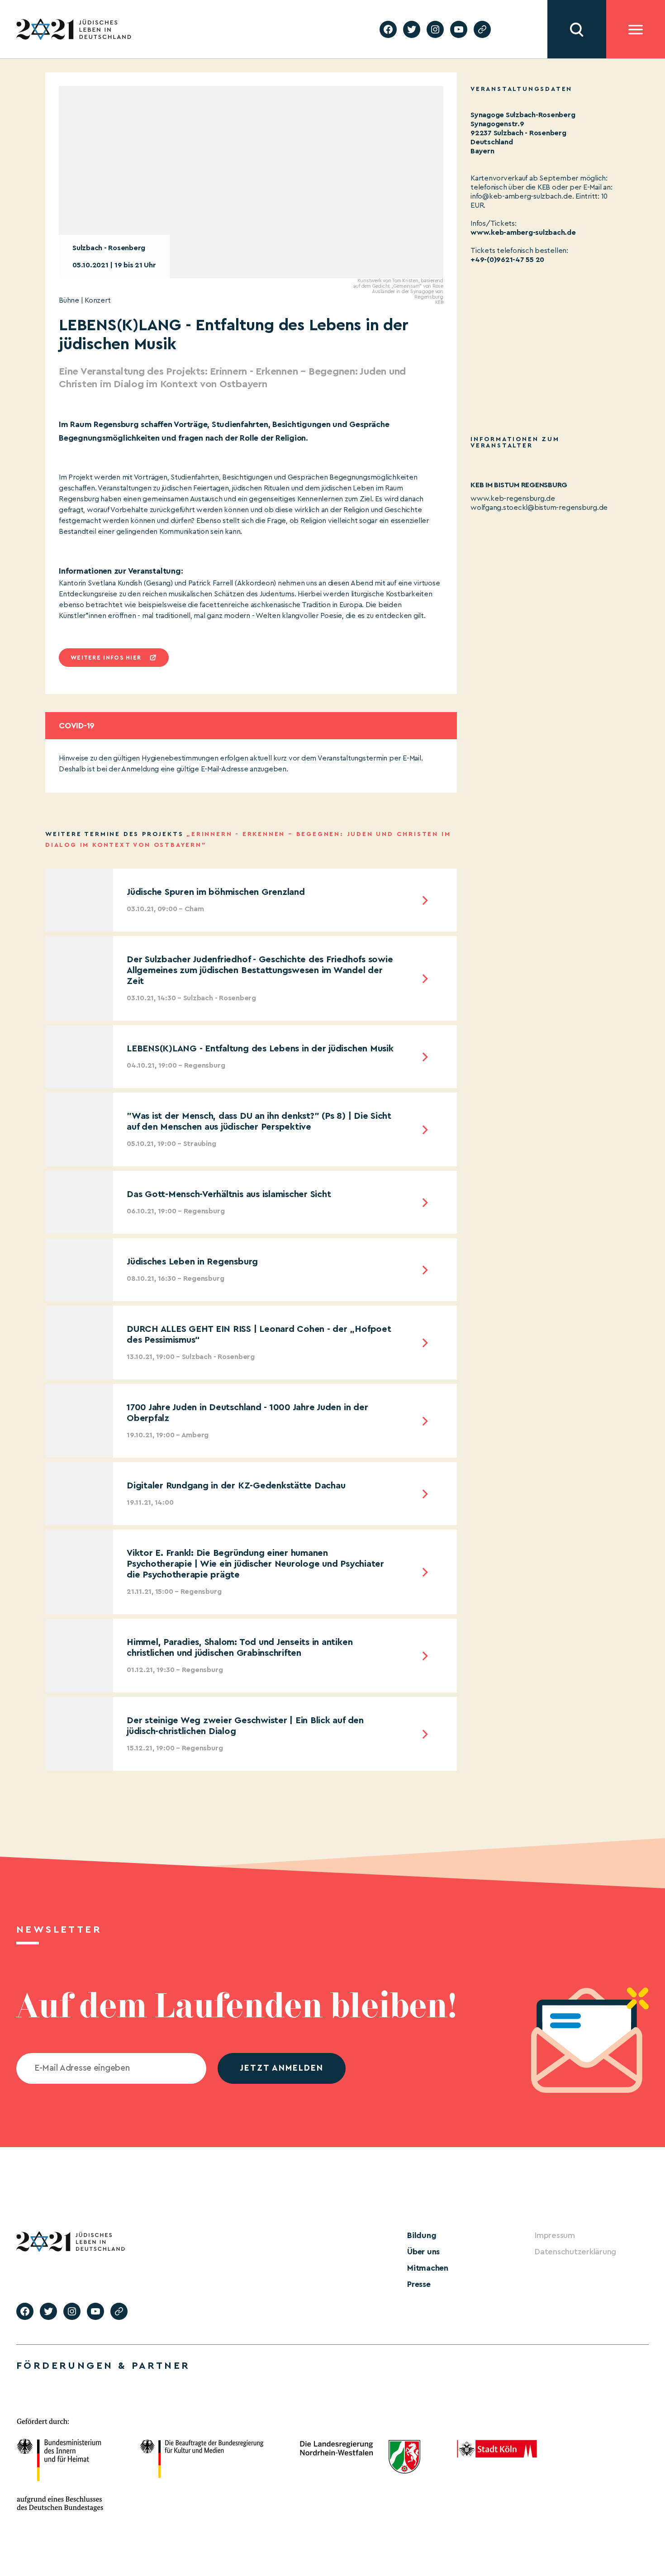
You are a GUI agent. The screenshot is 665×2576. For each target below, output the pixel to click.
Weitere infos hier (106, 658)
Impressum (555, 2235)
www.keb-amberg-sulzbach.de (523, 233)
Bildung (422, 2235)
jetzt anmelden (282, 2068)
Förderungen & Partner (103, 2366)
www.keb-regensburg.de (513, 499)
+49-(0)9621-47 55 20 (507, 260)
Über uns (423, 2252)
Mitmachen (428, 2268)
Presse (419, 2284)
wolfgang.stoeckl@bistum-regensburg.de (539, 508)
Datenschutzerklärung (575, 2252)
